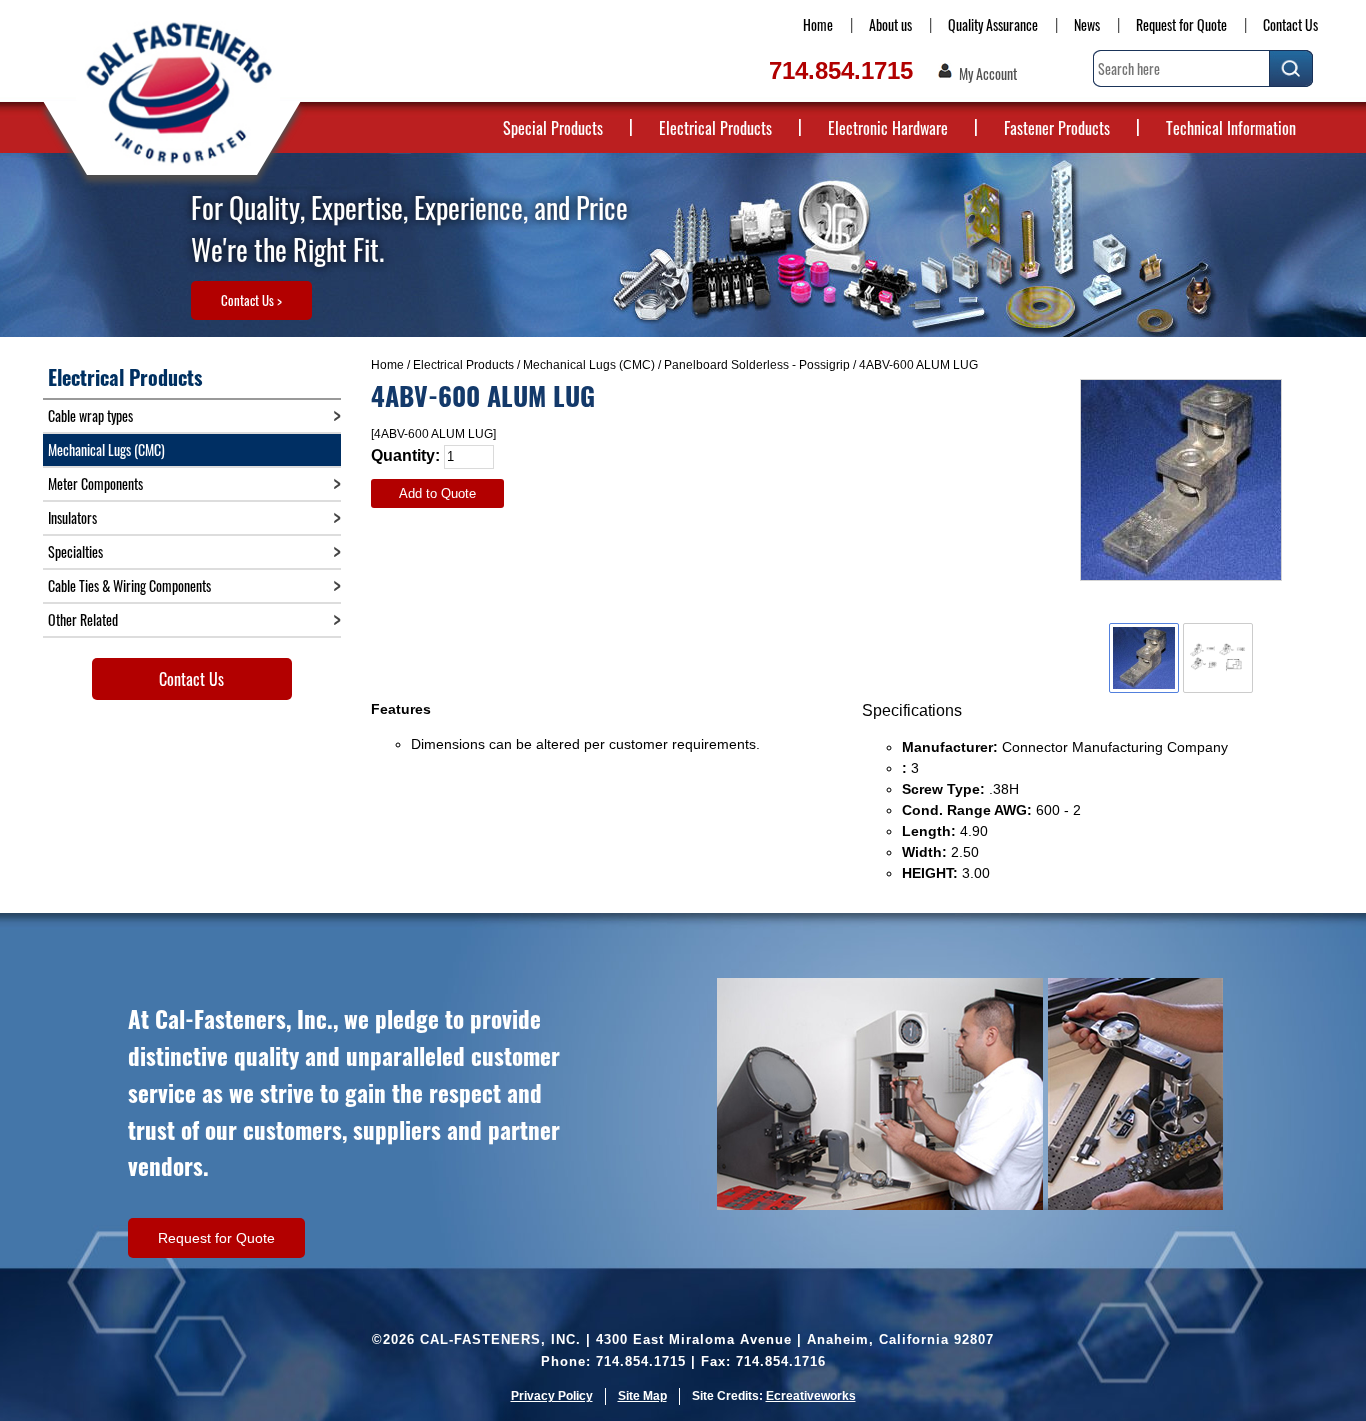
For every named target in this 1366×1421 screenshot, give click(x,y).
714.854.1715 (841, 70)
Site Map (642, 1396)
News (1087, 24)
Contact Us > (251, 300)
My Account (988, 74)
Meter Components (95, 483)
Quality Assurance (993, 24)
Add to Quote (437, 493)
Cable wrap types (90, 415)
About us (890, 24)
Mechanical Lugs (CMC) (589, 365)
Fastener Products (1057, 128)
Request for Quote (1181, 24)
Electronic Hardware (888, 128)
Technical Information (1231, 128)
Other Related (83, 619)
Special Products (553, 128)
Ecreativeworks (811, 1396)
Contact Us (1290, 24)
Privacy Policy (552, 1396)
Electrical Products (715, 128)
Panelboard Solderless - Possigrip (757, 365)
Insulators (72, 517)
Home (818, 24)
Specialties (75, 551)
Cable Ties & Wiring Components (129, 585)
